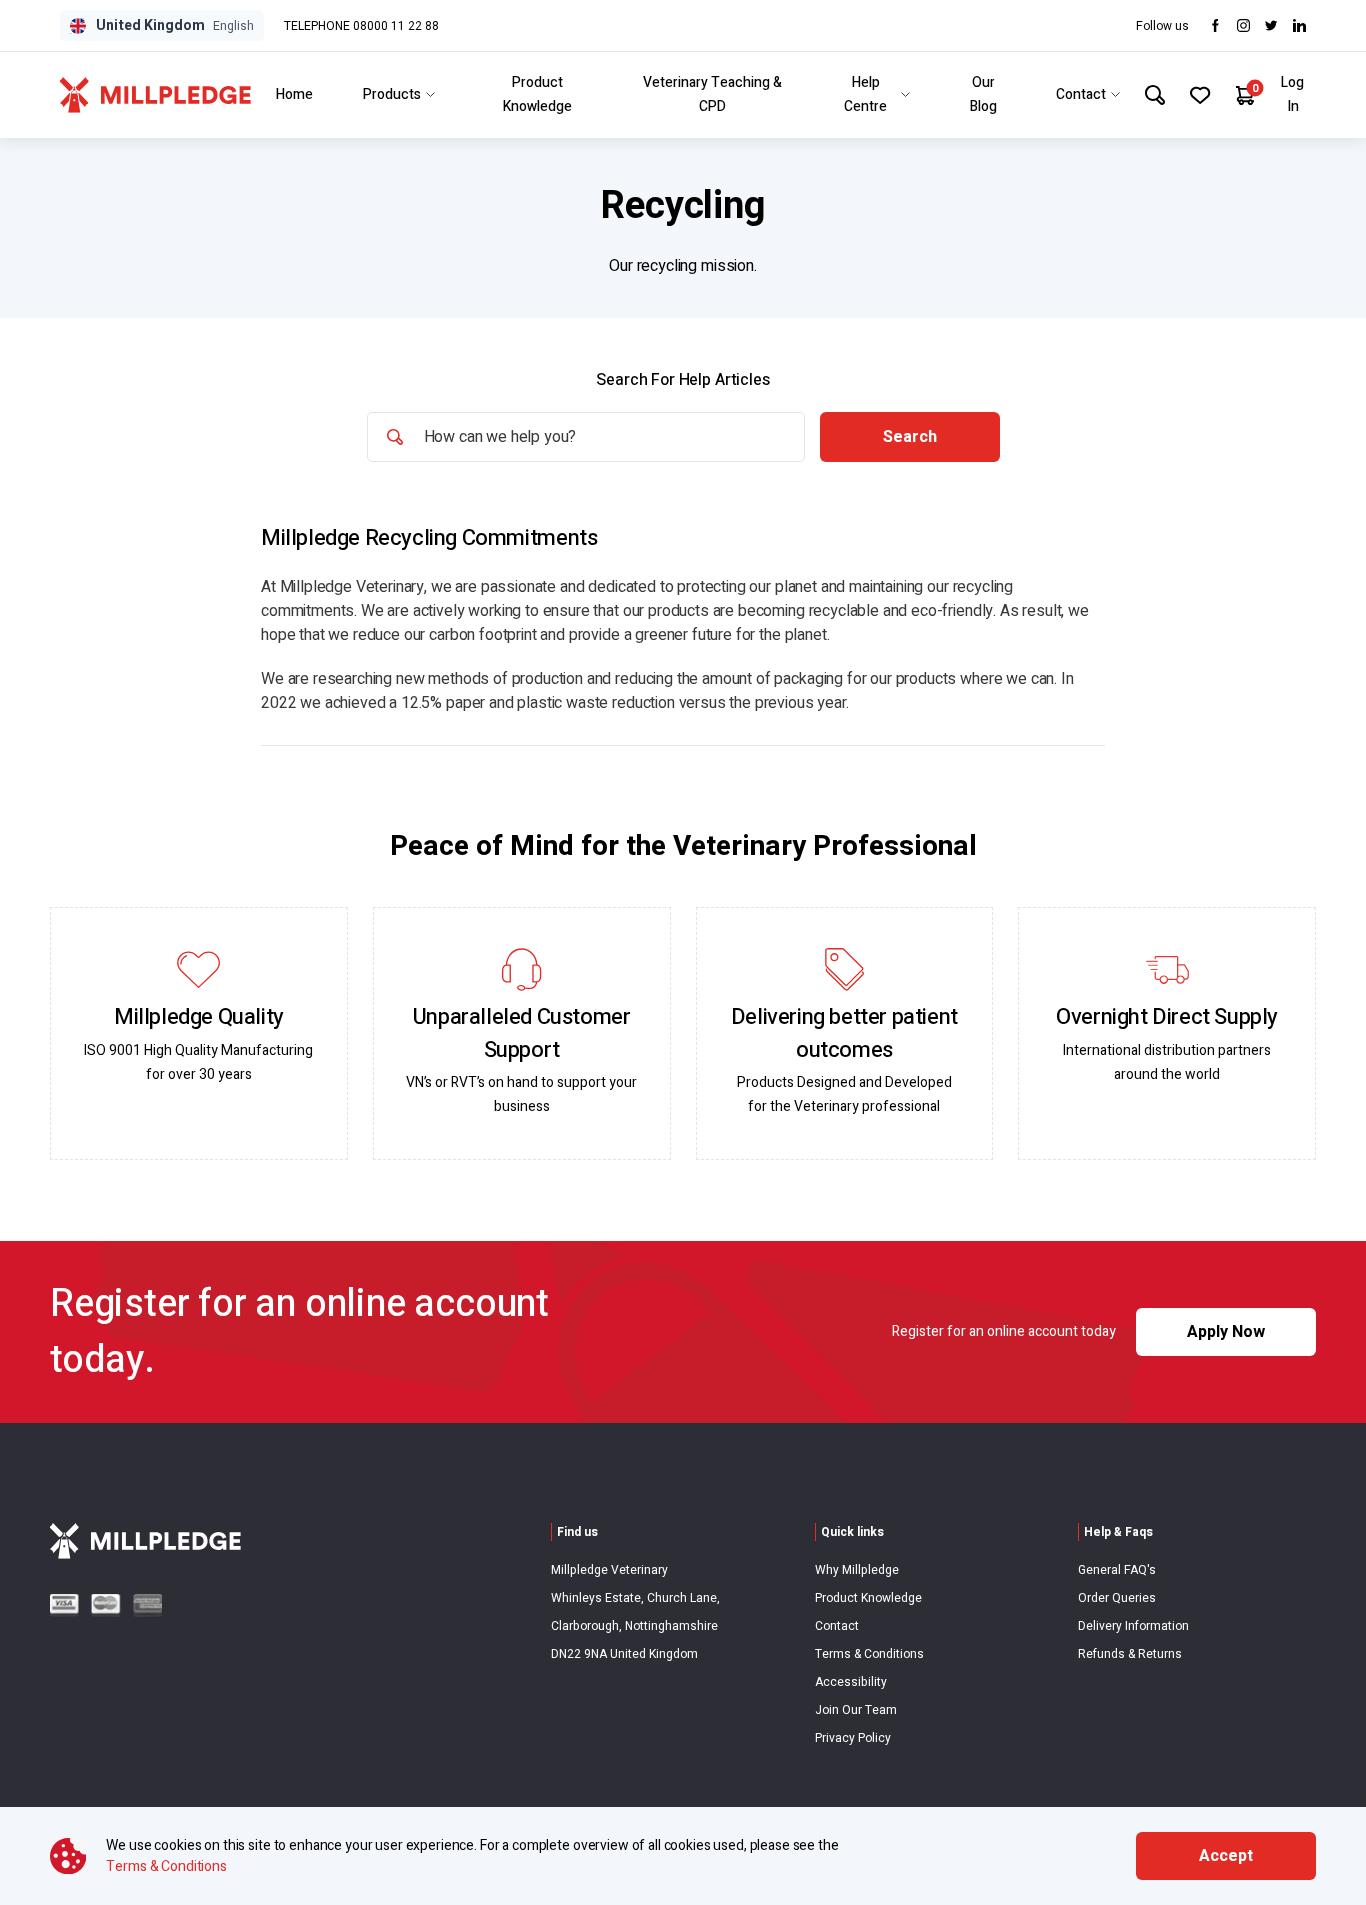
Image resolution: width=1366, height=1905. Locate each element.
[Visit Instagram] (1243, 25)
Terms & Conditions (869, 1654)
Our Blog (983, 94)
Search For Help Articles (682, 380)
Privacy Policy (853, 1738)
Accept (1226, 1856)
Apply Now (1226, 1332)
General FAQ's (1117, 1570)
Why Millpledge (857, 1570)
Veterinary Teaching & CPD (712, 94)
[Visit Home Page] (155, 95)
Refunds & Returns (1130, 1654)
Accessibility (851, 1682)
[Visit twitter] (1271, 25)
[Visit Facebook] (1215, 25)
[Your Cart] (1245, 95)
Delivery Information (1133, 1626)
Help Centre (865, 94)
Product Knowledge (537, 94)
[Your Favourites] (1200, 95)
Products (392, 94)
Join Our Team (856, 1710)
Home (294, 94)
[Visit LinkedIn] (1299, 25)
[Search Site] (1155, 95)
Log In (1292, 94)
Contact (1081, 94)
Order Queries (1117, 1598)
